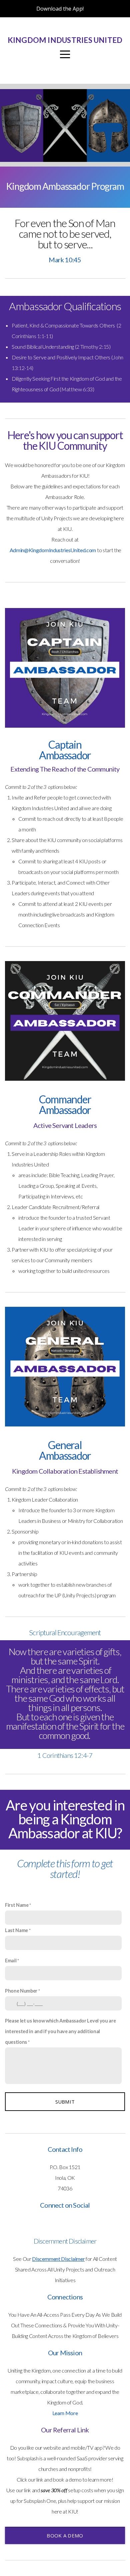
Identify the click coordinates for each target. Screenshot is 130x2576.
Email (11, 1961)
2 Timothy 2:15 (93, 347)
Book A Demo (65, 2535)
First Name (17, 1905)
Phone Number (21, 1991)
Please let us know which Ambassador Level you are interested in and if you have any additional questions (60, 2031)
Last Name (16, 1930)
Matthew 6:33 (77, 389)
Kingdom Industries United (65, 40)
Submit (65, 2102)
